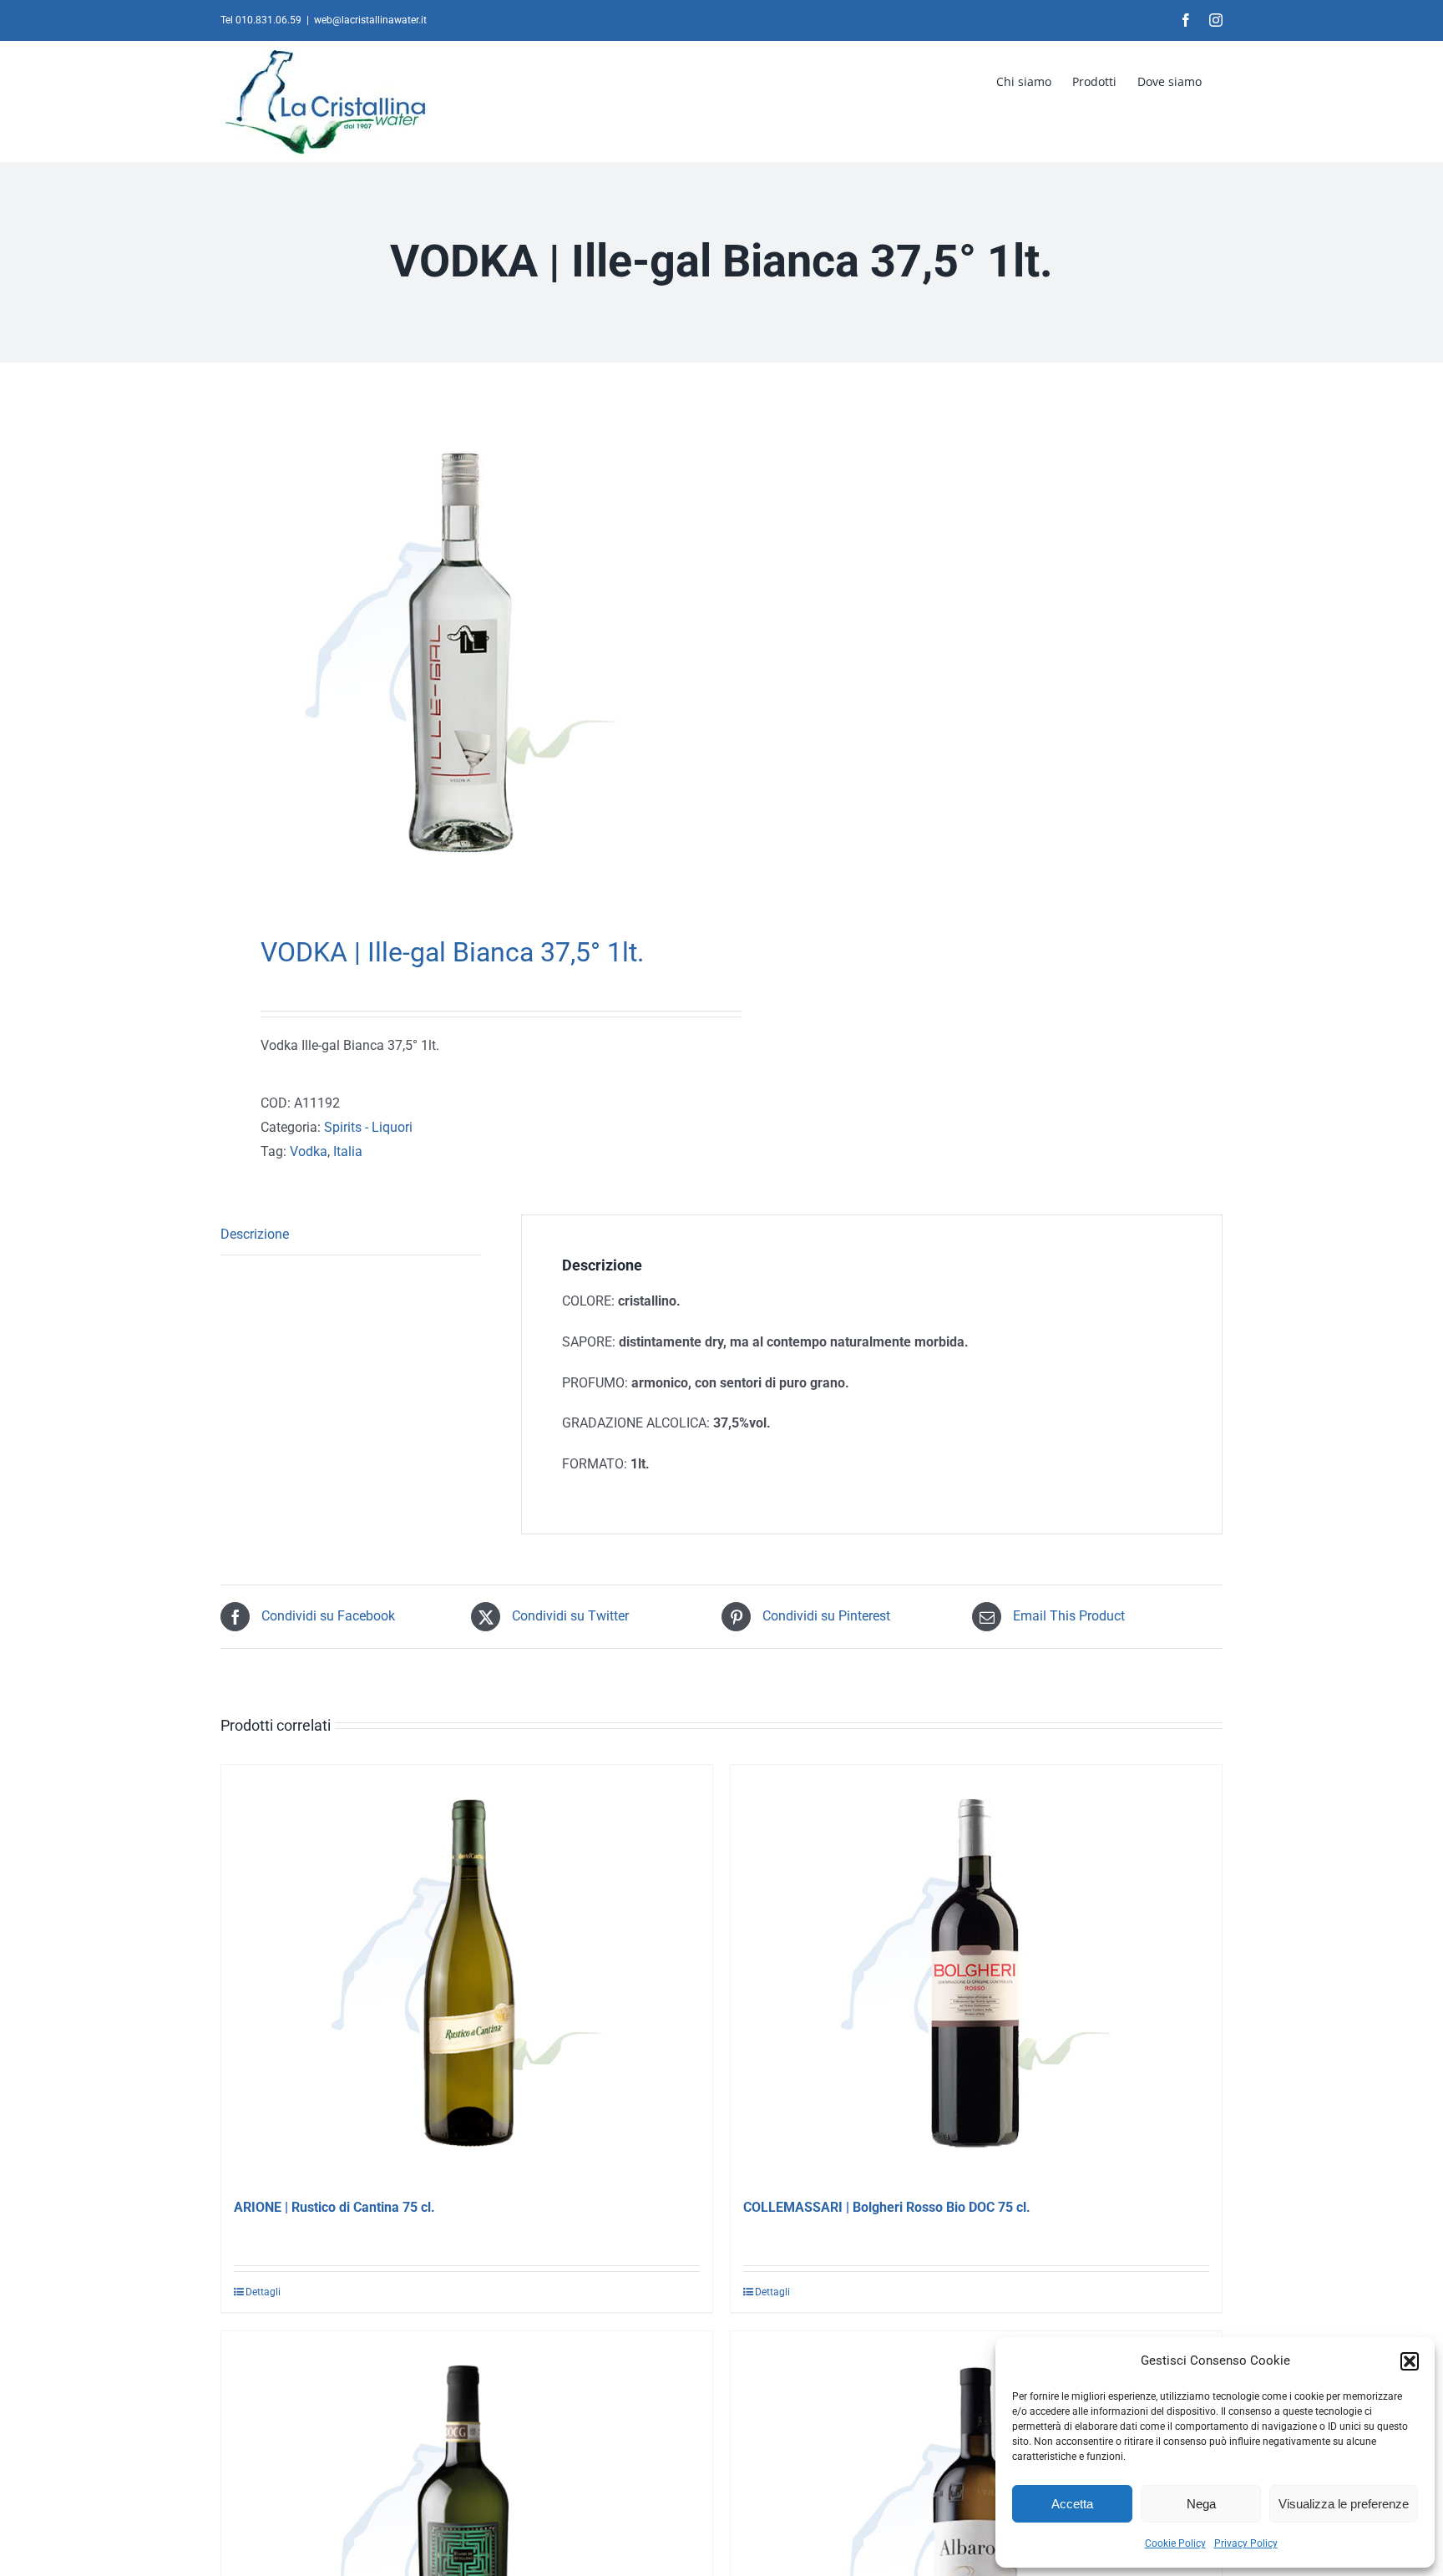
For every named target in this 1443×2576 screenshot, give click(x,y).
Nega (1201, 2504)
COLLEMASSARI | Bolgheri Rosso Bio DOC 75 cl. (887, 2207)
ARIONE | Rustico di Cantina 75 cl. (334, 2207)
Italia (348, 1151)
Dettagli (263, 2292)
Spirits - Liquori (368, 1127)
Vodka (309, 1151)
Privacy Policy (1246, 2543)
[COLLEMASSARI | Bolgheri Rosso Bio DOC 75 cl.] (976, 1974)
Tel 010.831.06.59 (261, 20)
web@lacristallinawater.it (370, 20)
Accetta (1072, 2504)
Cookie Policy (1175, 2543)
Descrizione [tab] (255, 1234)
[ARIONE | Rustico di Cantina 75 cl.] (467, 1974)
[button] (1410, 2361)
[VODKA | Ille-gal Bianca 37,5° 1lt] (461, 653)
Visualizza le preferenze (1344, 2504)
